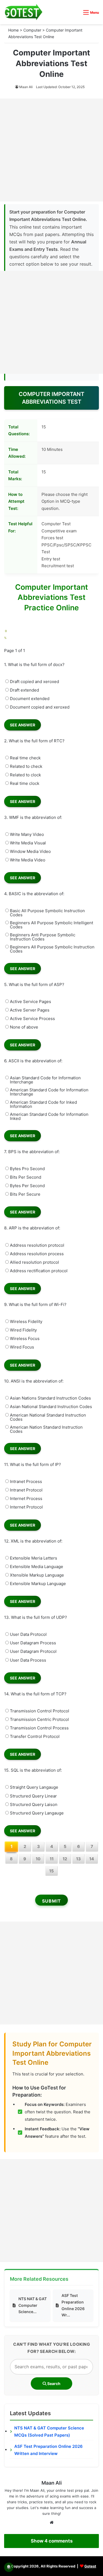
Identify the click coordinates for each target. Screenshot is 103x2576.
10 (38, 1859)
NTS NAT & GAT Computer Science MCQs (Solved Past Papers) (49, 2432)
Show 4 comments (52, 2541)
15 (51, 1871)
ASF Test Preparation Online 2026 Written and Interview (48, 2450)
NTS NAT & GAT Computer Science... (33, 2305)
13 (78, 1859)
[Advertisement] (51, 150)
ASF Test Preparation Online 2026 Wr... (73, 2305)
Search (53, 2383)
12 (65, 1859)
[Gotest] (23, 12)
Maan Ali (26, 87)
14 (92, 1859)
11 (52, 1859)
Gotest (90, 2566)
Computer (32, 30)
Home (13, 30)
